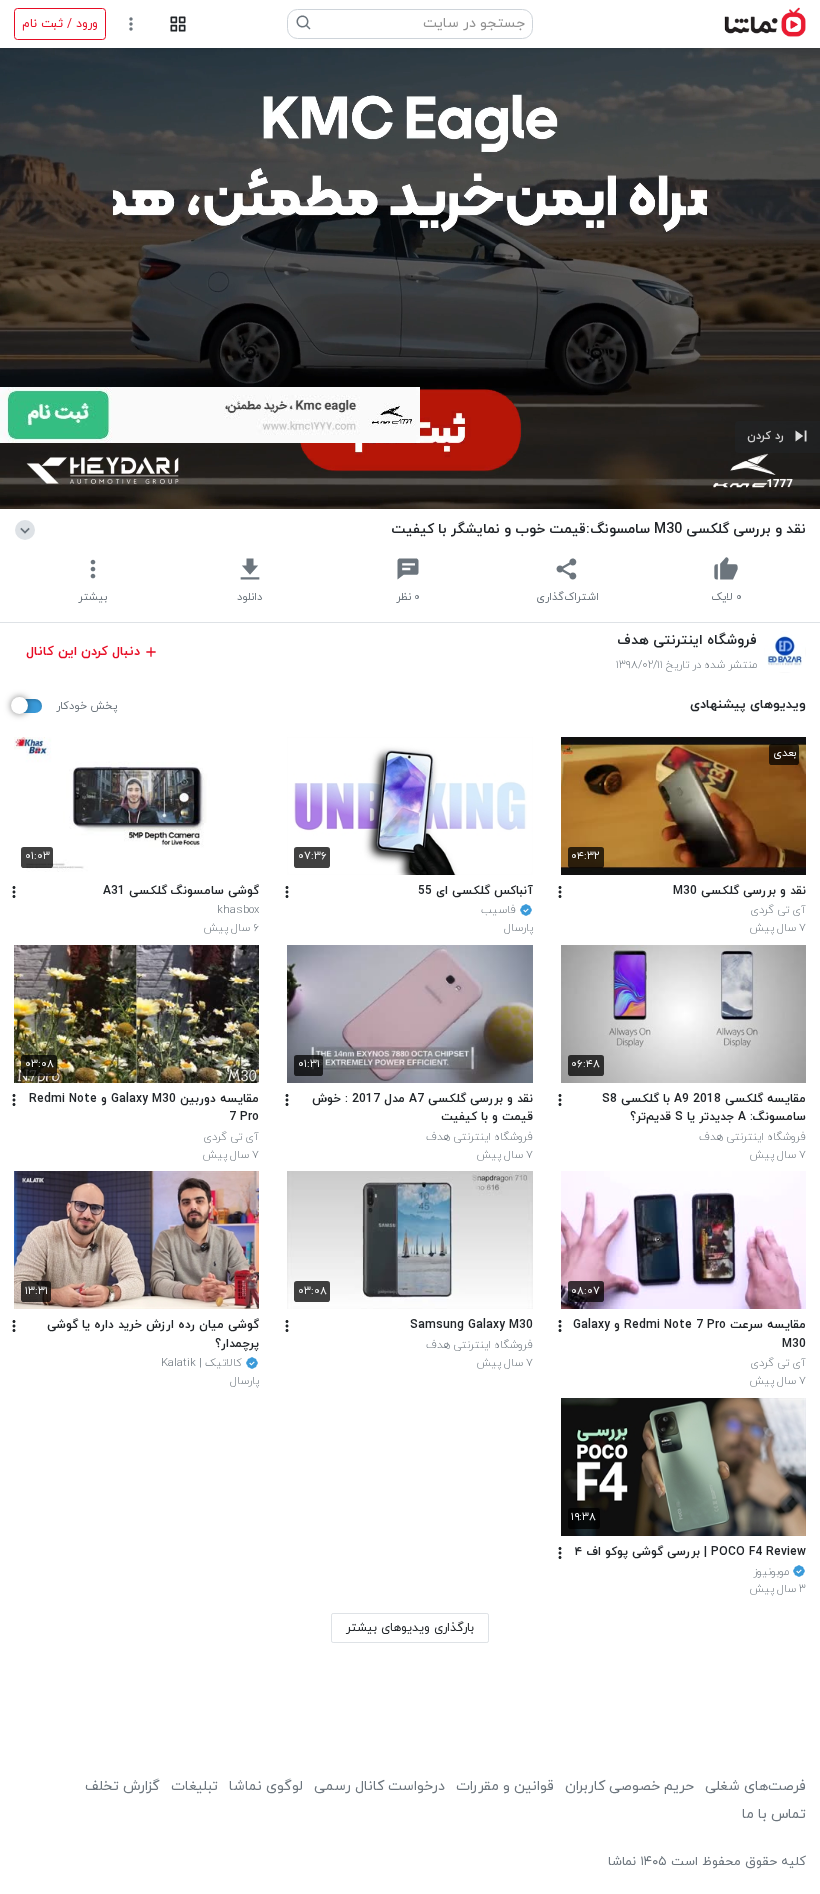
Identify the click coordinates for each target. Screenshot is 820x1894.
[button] (777, 437)
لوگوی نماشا (266, 1786)
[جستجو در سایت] (304, 24)
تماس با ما (774, 1814)
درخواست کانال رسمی (379, 1786)
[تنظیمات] (131, 24)
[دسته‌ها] (177, 24)
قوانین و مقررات (505, 1786)
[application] (410, 278)
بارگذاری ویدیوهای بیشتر (410, 1628)
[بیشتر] (560, 892)
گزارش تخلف (122, 1786)
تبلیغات (194, 1786)
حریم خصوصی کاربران (629, 1786)
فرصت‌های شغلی (755, 1786)
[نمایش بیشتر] (28, 529)
